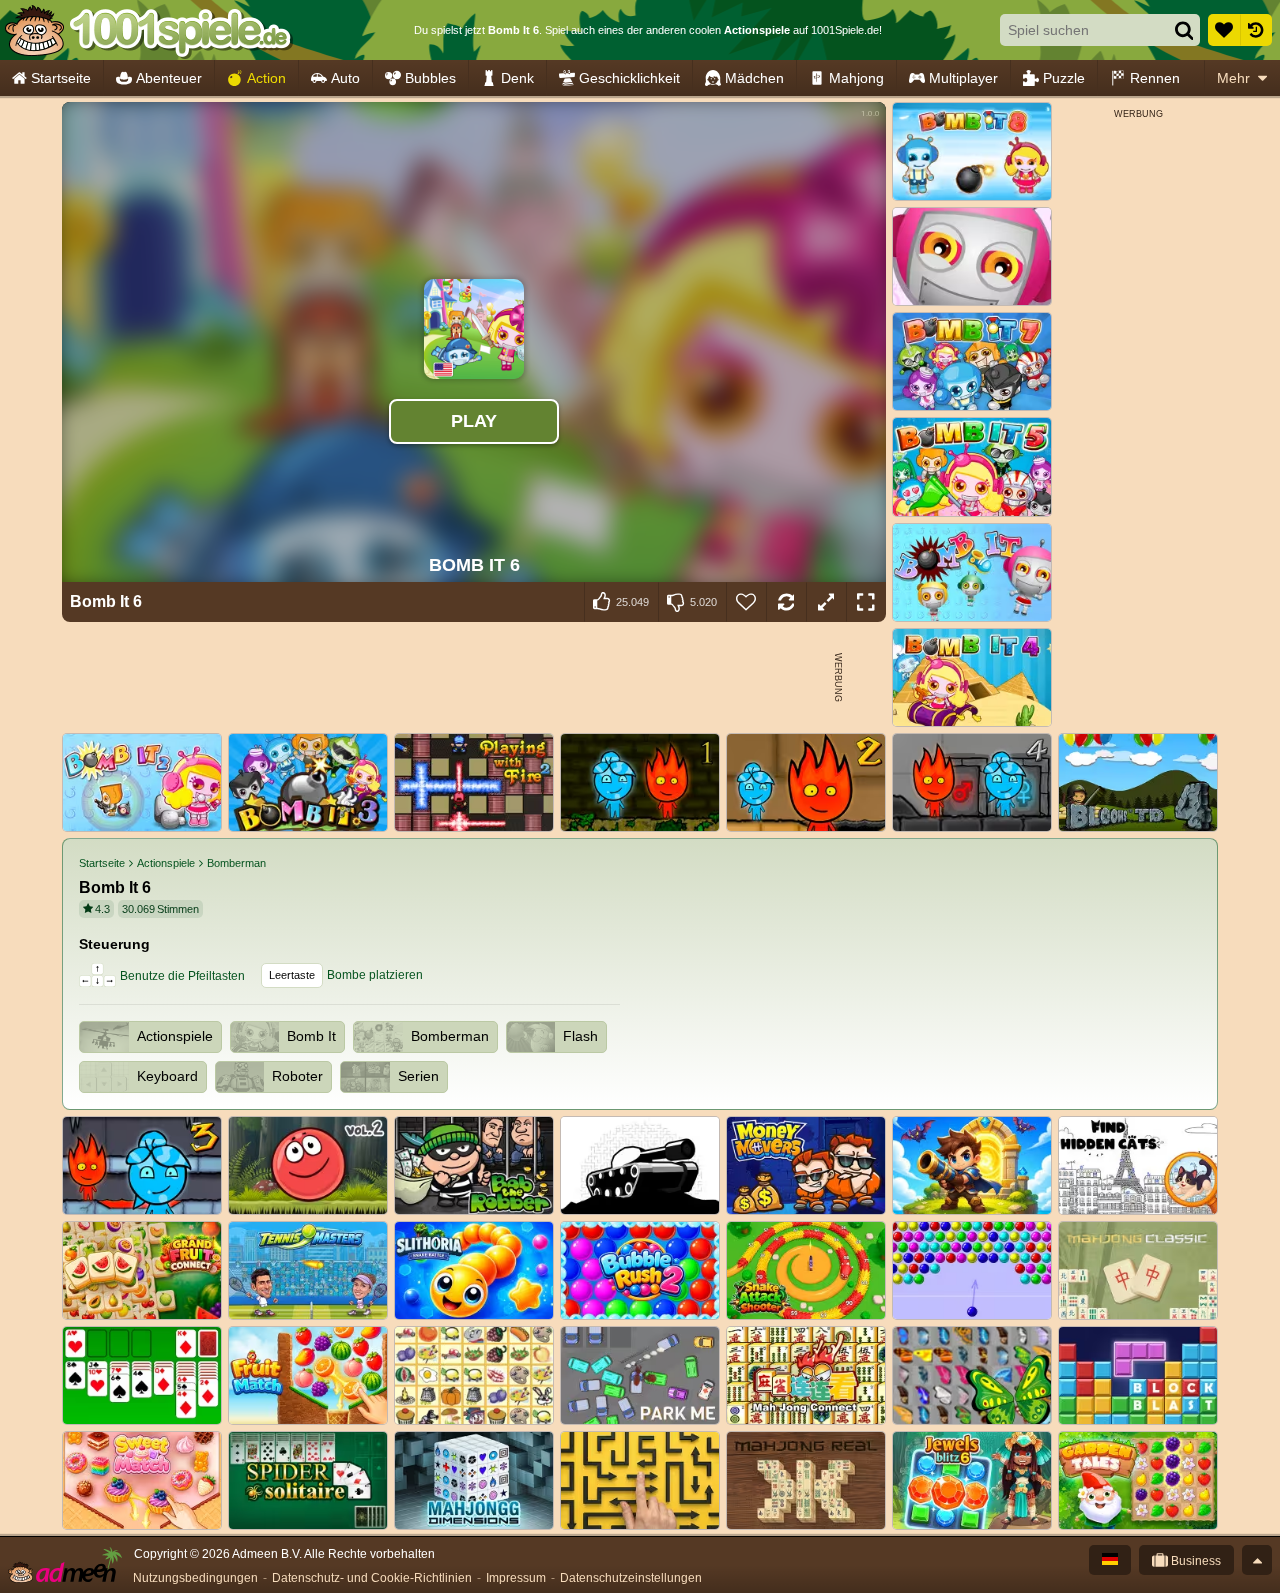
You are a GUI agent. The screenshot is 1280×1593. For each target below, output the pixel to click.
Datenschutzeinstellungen (631, 1578)
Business (1194, 1561)
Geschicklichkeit (629, 78)
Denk (517, 78)
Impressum (516, 1578)
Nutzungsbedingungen (195, 1578)
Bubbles (430, 78)
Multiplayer (963, 78)
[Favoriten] (1224, 30)
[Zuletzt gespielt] (1256, 30)
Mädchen (754, 78)
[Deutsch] (1110, 1560)
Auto (345, 78)
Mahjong (856, 78)
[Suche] (1184, 30)
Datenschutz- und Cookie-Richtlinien (372, 1578)
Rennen (1155, 78)
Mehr (1233, 78)
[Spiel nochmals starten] (786, 602)
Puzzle (1064, 78)
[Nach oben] (1257, 1560)
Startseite (61, 78)
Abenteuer (169, 78)
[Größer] (826, 602)
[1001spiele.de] (147, 30)
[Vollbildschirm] (866, 602)
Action (266, 78)
